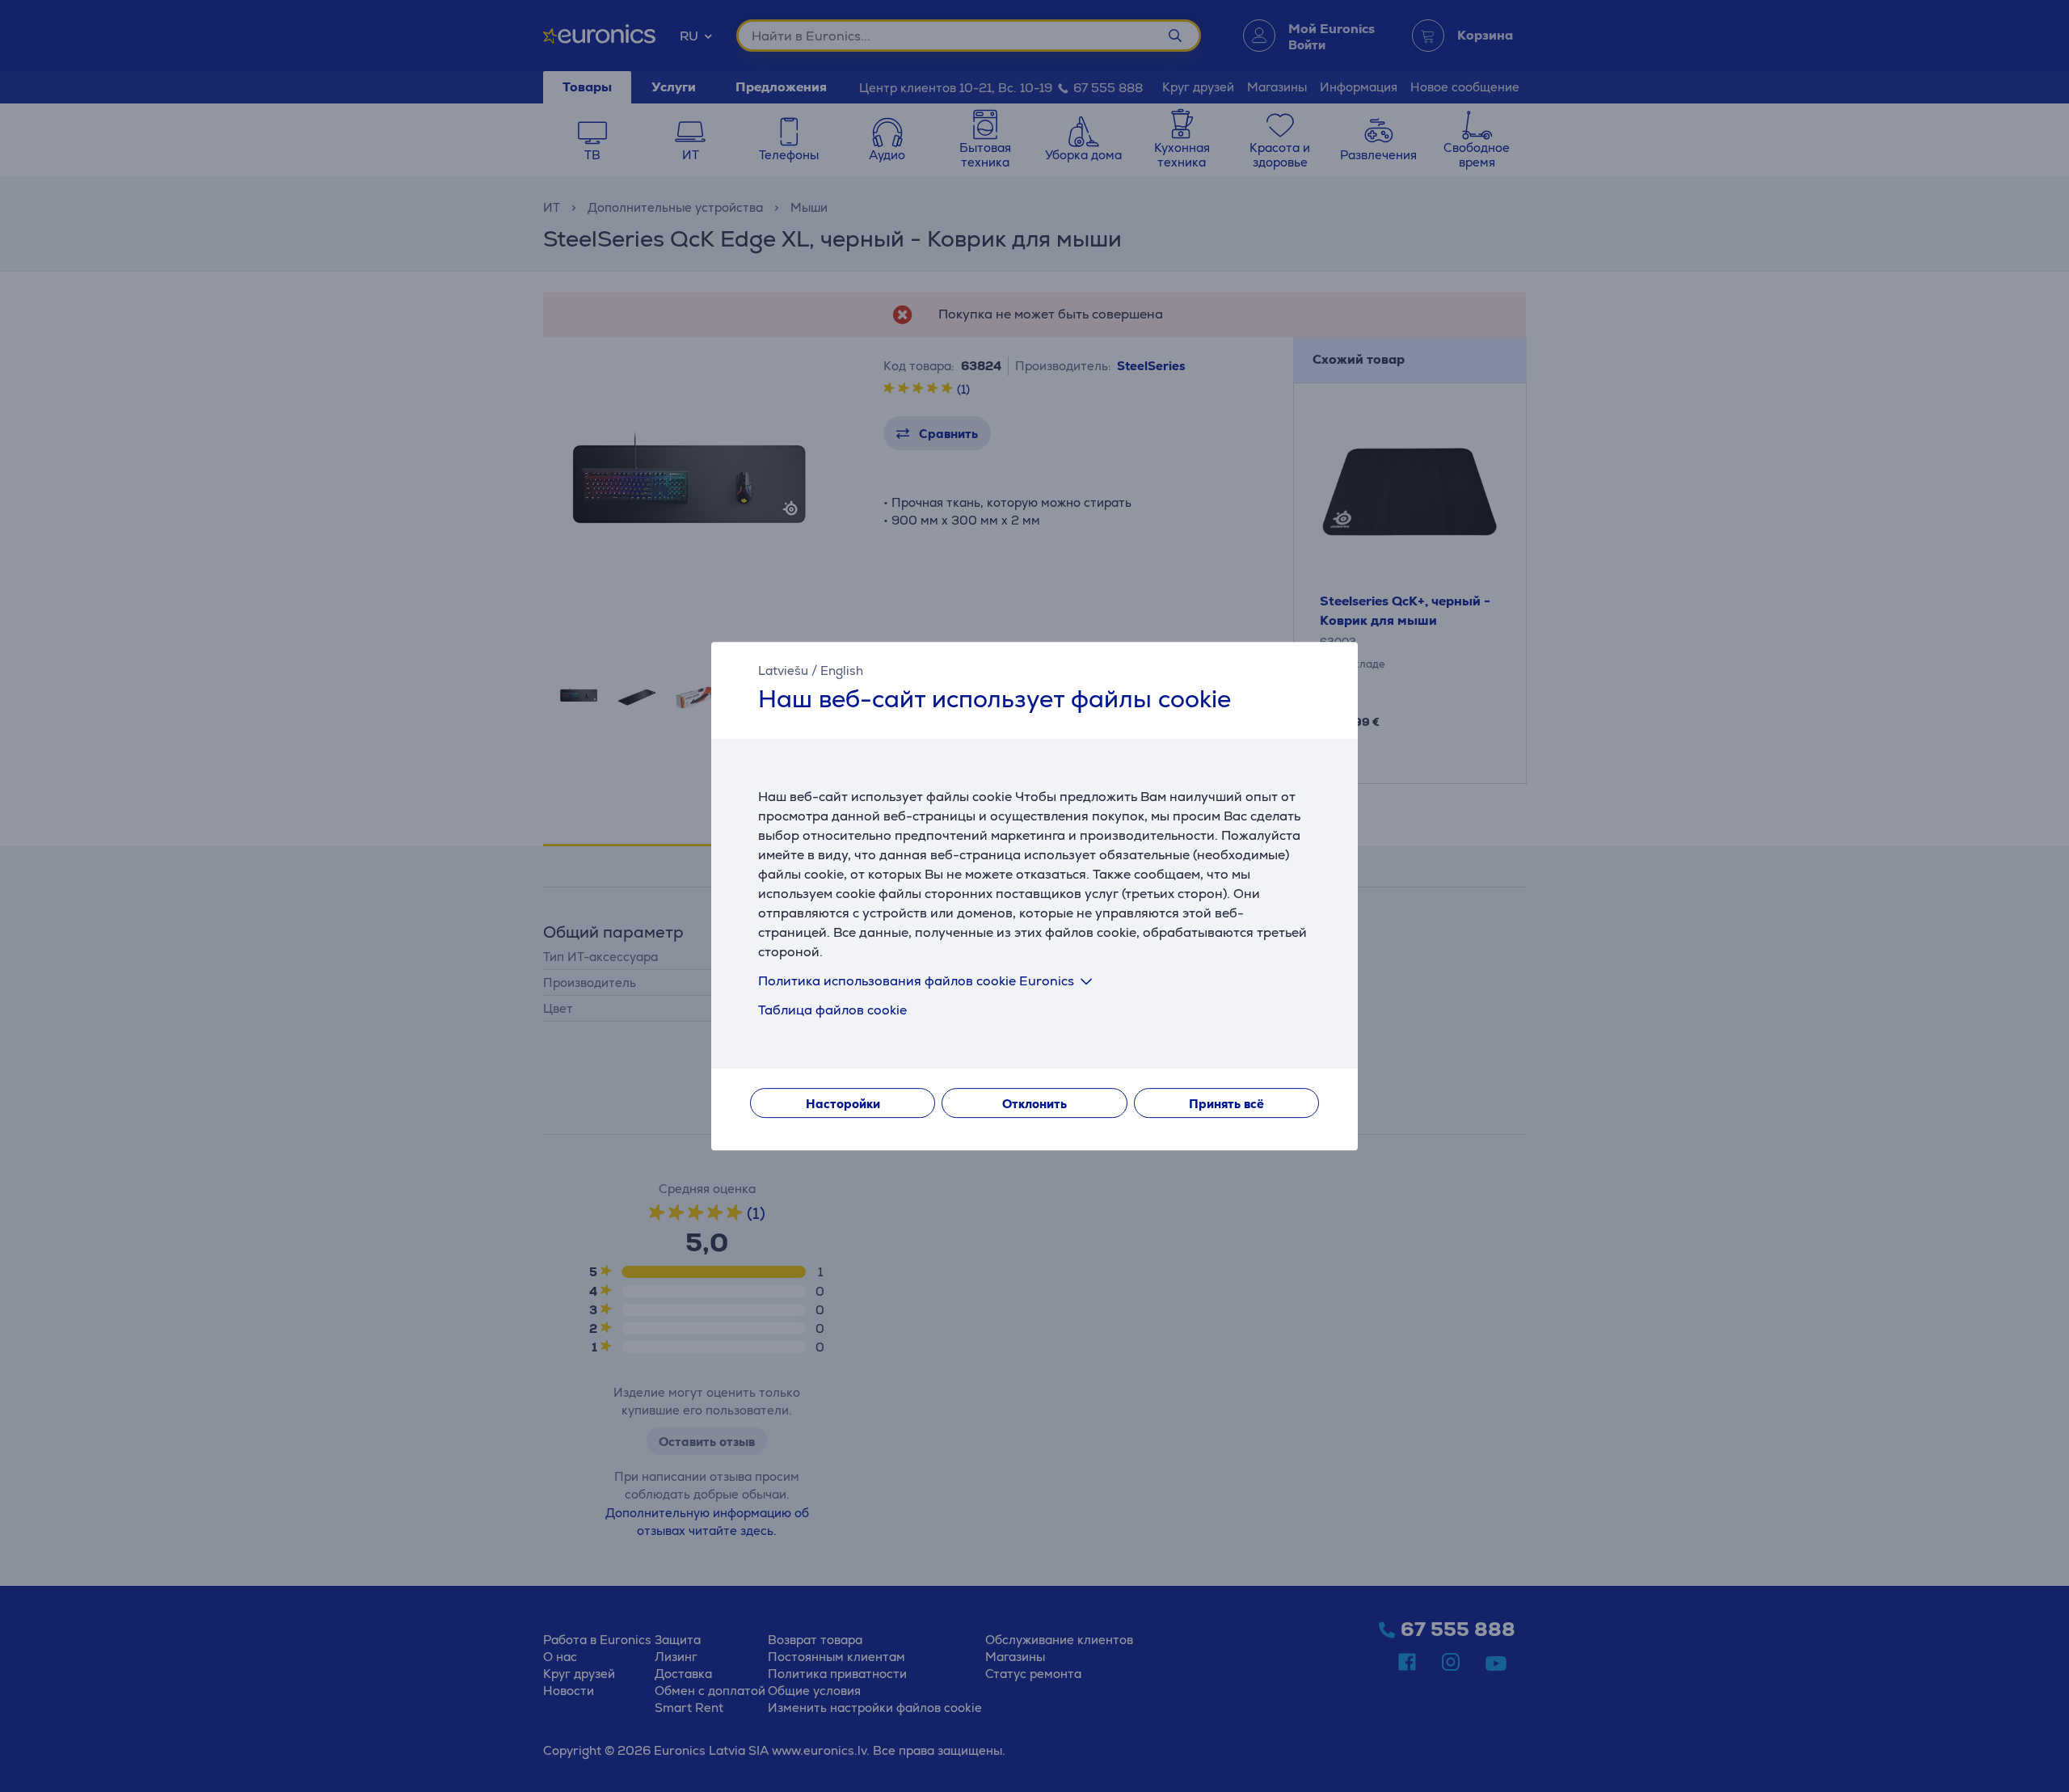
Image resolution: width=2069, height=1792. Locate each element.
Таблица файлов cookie (832, 1010)
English (842, 670)
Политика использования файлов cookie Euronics (916, 981)
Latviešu (783, 670)
